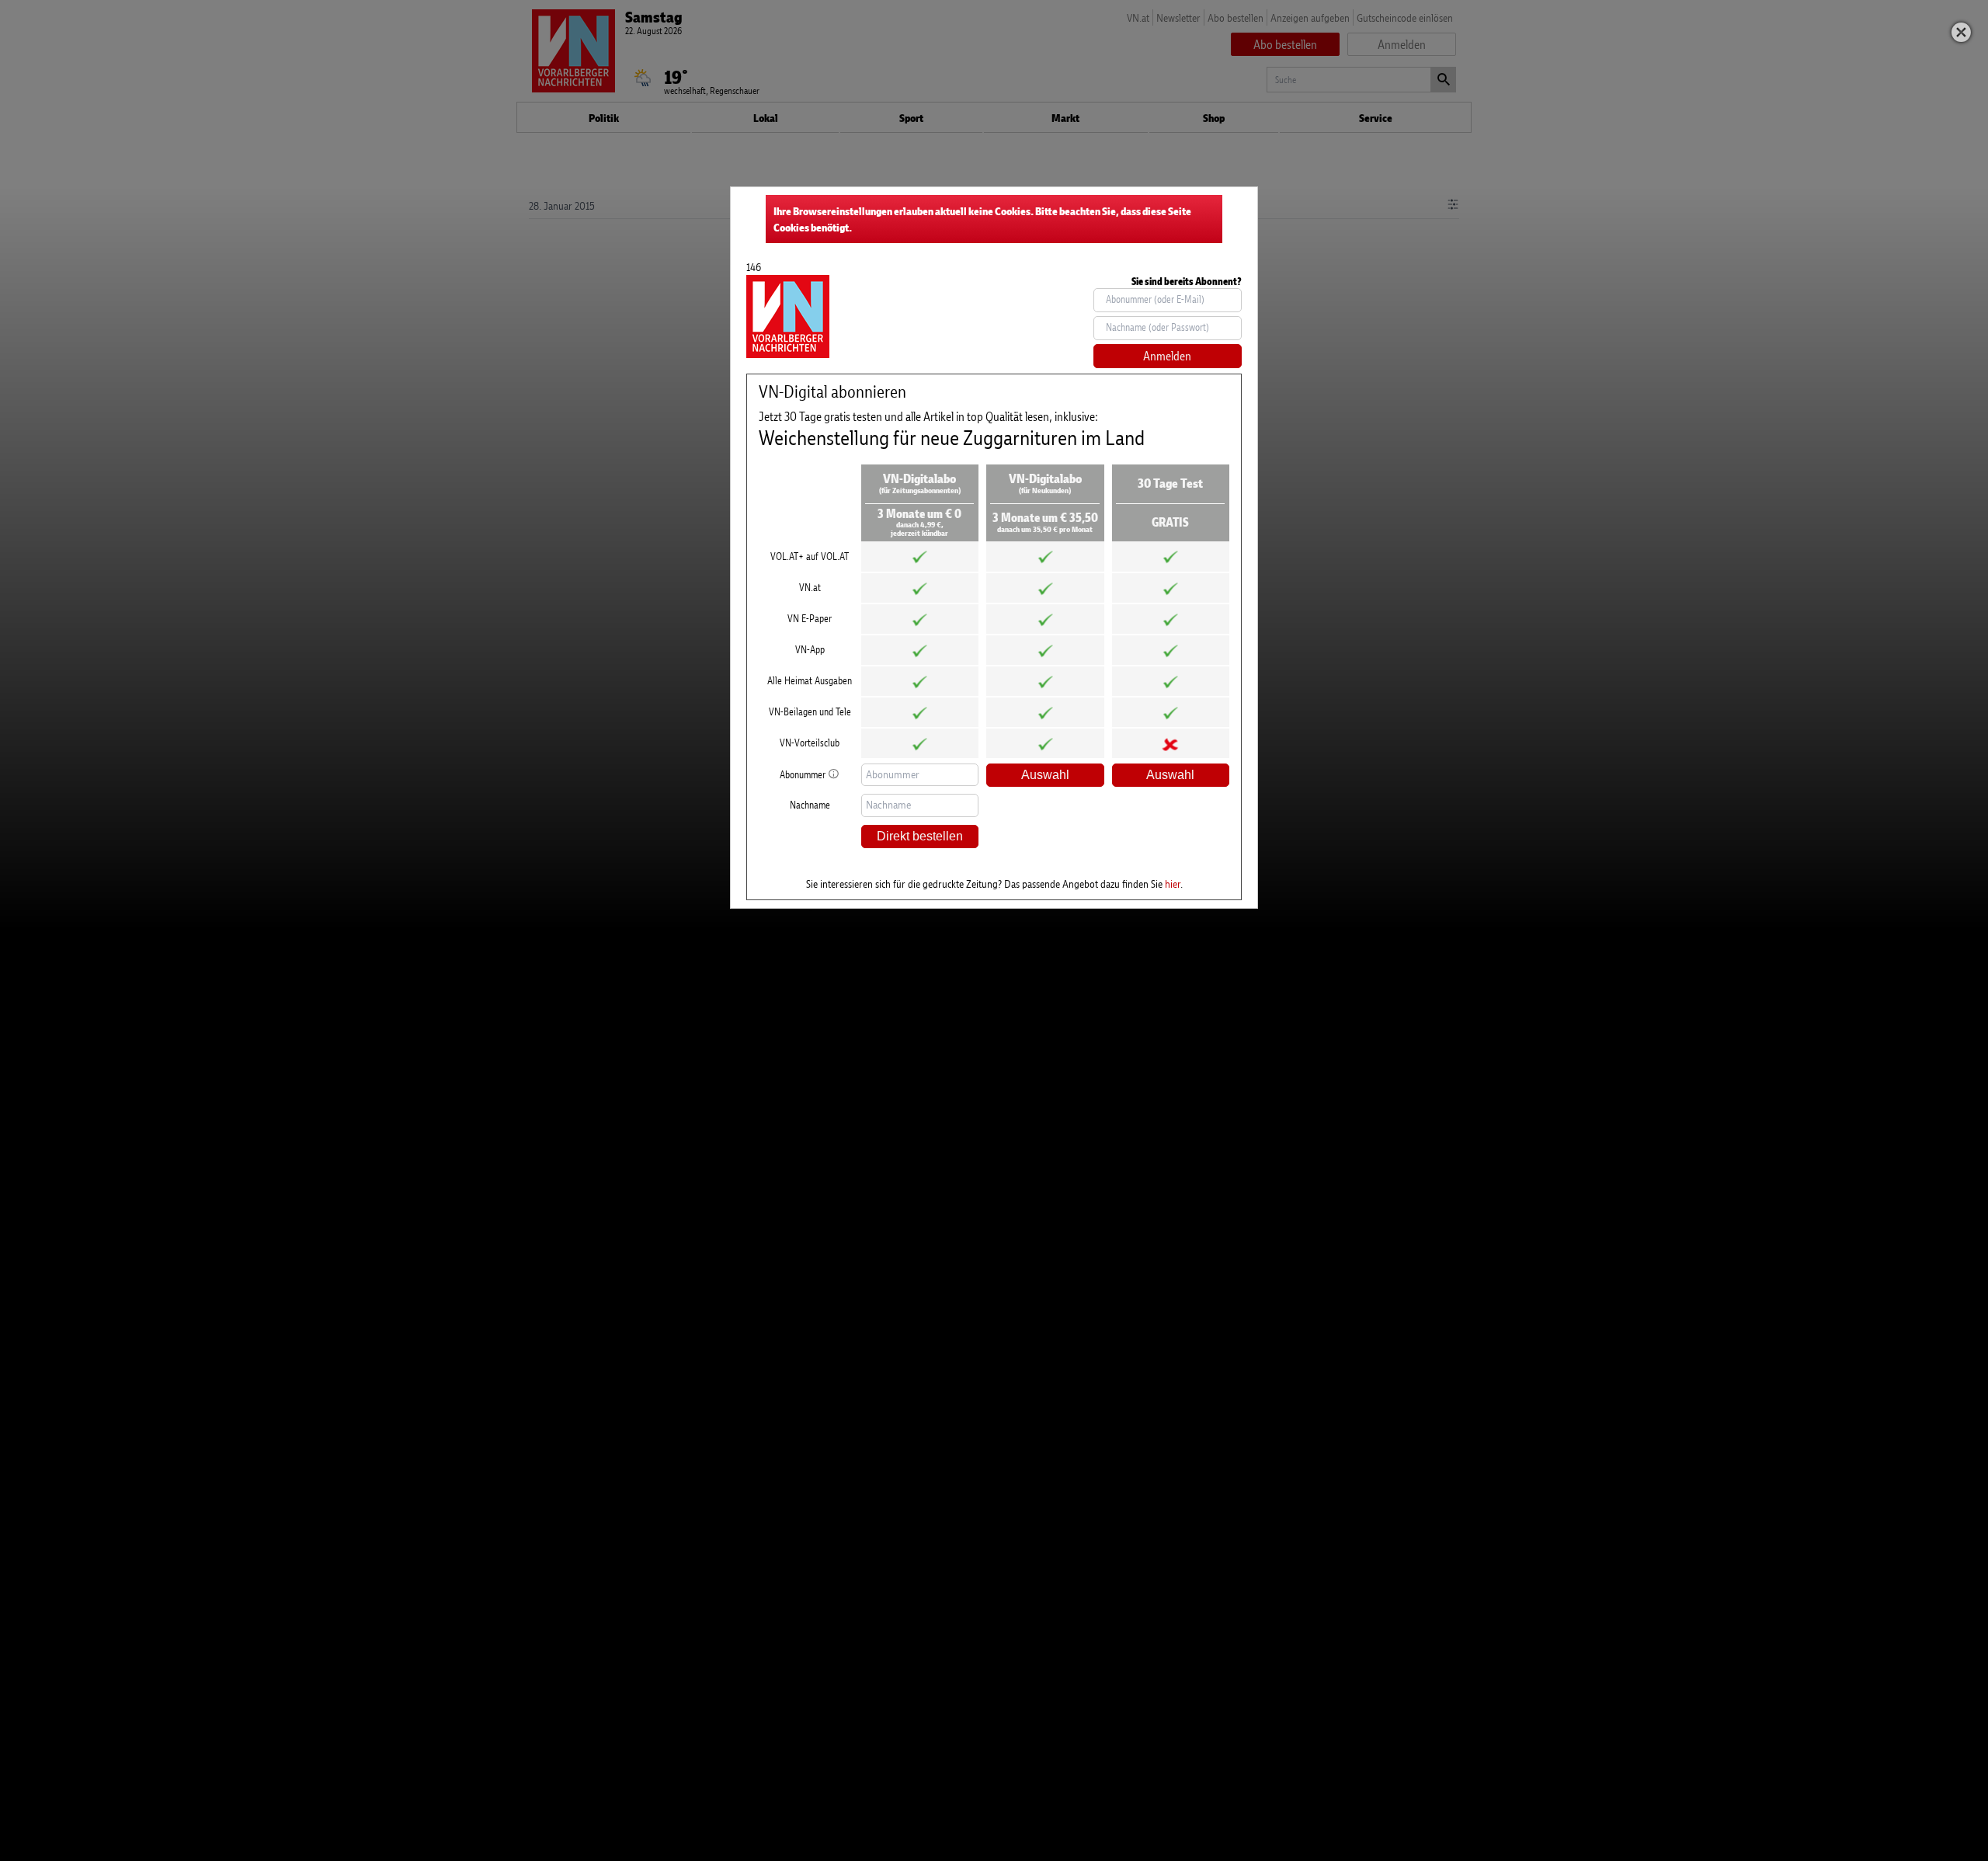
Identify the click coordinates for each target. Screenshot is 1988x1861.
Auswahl (1045, 775)
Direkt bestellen (920, 836)
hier (1173, 884)
